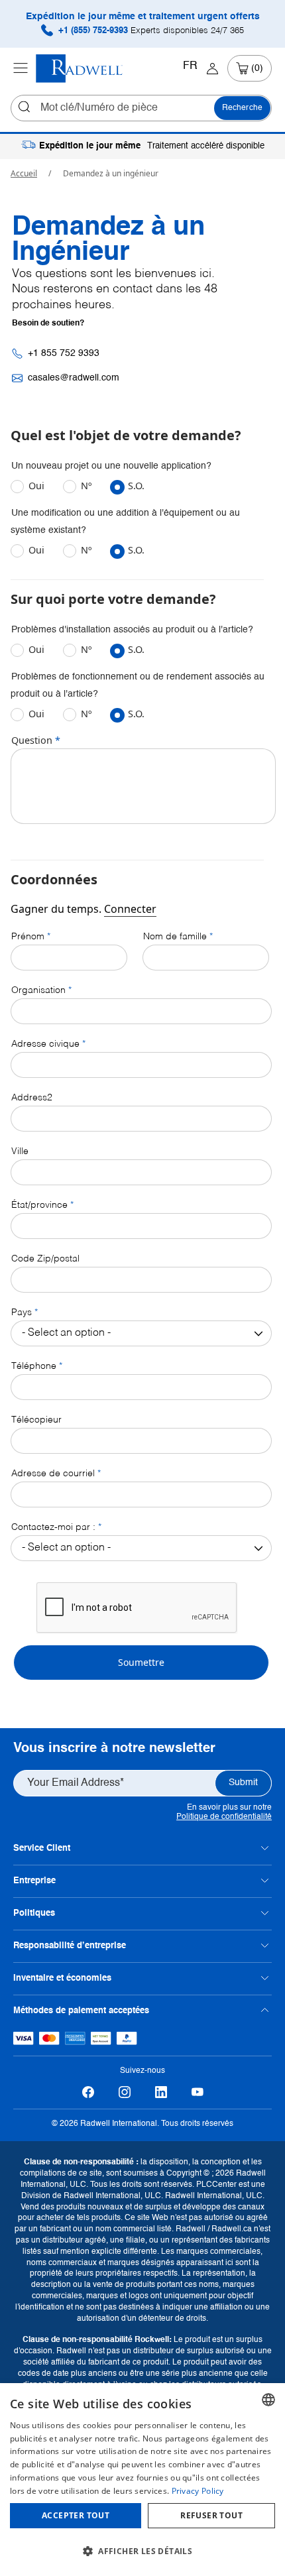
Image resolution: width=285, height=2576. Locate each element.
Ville (20, 1151)
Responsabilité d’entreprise (70, 1946)
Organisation (38, 990)
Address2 (32, 1098)
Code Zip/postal (45, 1259)
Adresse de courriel (53, 1474)
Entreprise (34, 1881)
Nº (87, 486)
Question (32, 740)
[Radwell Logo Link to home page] (80, 69)
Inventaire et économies (62, 1978)
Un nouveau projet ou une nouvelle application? (111, 466)
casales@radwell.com (74, 378)
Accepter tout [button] (76, 2515)
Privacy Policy (198, 2491)
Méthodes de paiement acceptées (81, 2011)
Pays (22, 1313)
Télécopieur (36, 1420)
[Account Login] (212, 68)
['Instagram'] (124, 2092)
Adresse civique (45, 1044)
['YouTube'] (197, 2092)
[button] (142, 2551)
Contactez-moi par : (53, 1527)
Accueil (24, 173)
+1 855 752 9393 (64, 353)
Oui (38, 486)
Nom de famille (175, 937)
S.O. (136, 486)
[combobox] (268, 2400)
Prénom (28, 937)
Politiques (34, 1913)
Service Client (42, 1848)
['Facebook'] (88, 2092)
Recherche (242, 108)
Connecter (130, 909)
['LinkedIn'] (161, 2092)
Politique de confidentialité (224, 1817)
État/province (39, 1205)
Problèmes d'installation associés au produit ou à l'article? (132, 630)
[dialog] (142, 2480)
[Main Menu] (21, 68)
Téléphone (34, 1366)
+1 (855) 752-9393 (150, 31)
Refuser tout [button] (211, 2515)
